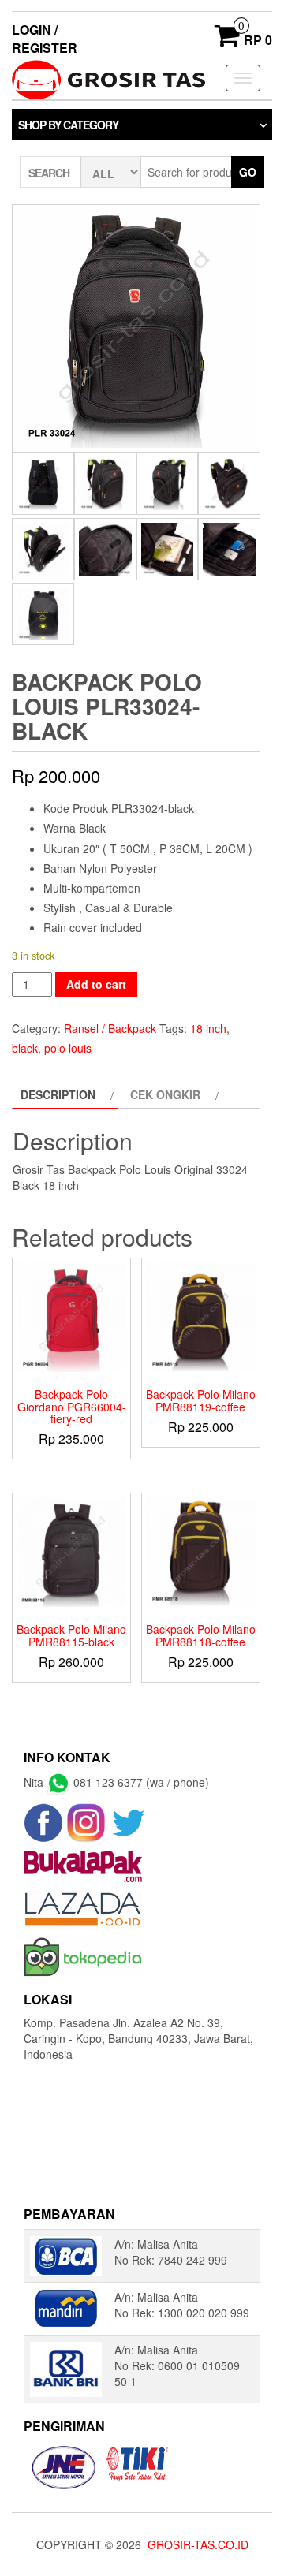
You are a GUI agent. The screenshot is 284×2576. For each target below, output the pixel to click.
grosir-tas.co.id (198, 2544)
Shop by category (68, 125)
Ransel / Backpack (110, 1028)
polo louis (68, 1048)
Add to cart (96, 984)
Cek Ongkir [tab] (165, 1094)
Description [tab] (58, 1094)
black (25, 1048)
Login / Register (45, 39)
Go (248, 172)
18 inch (208, 1028)
